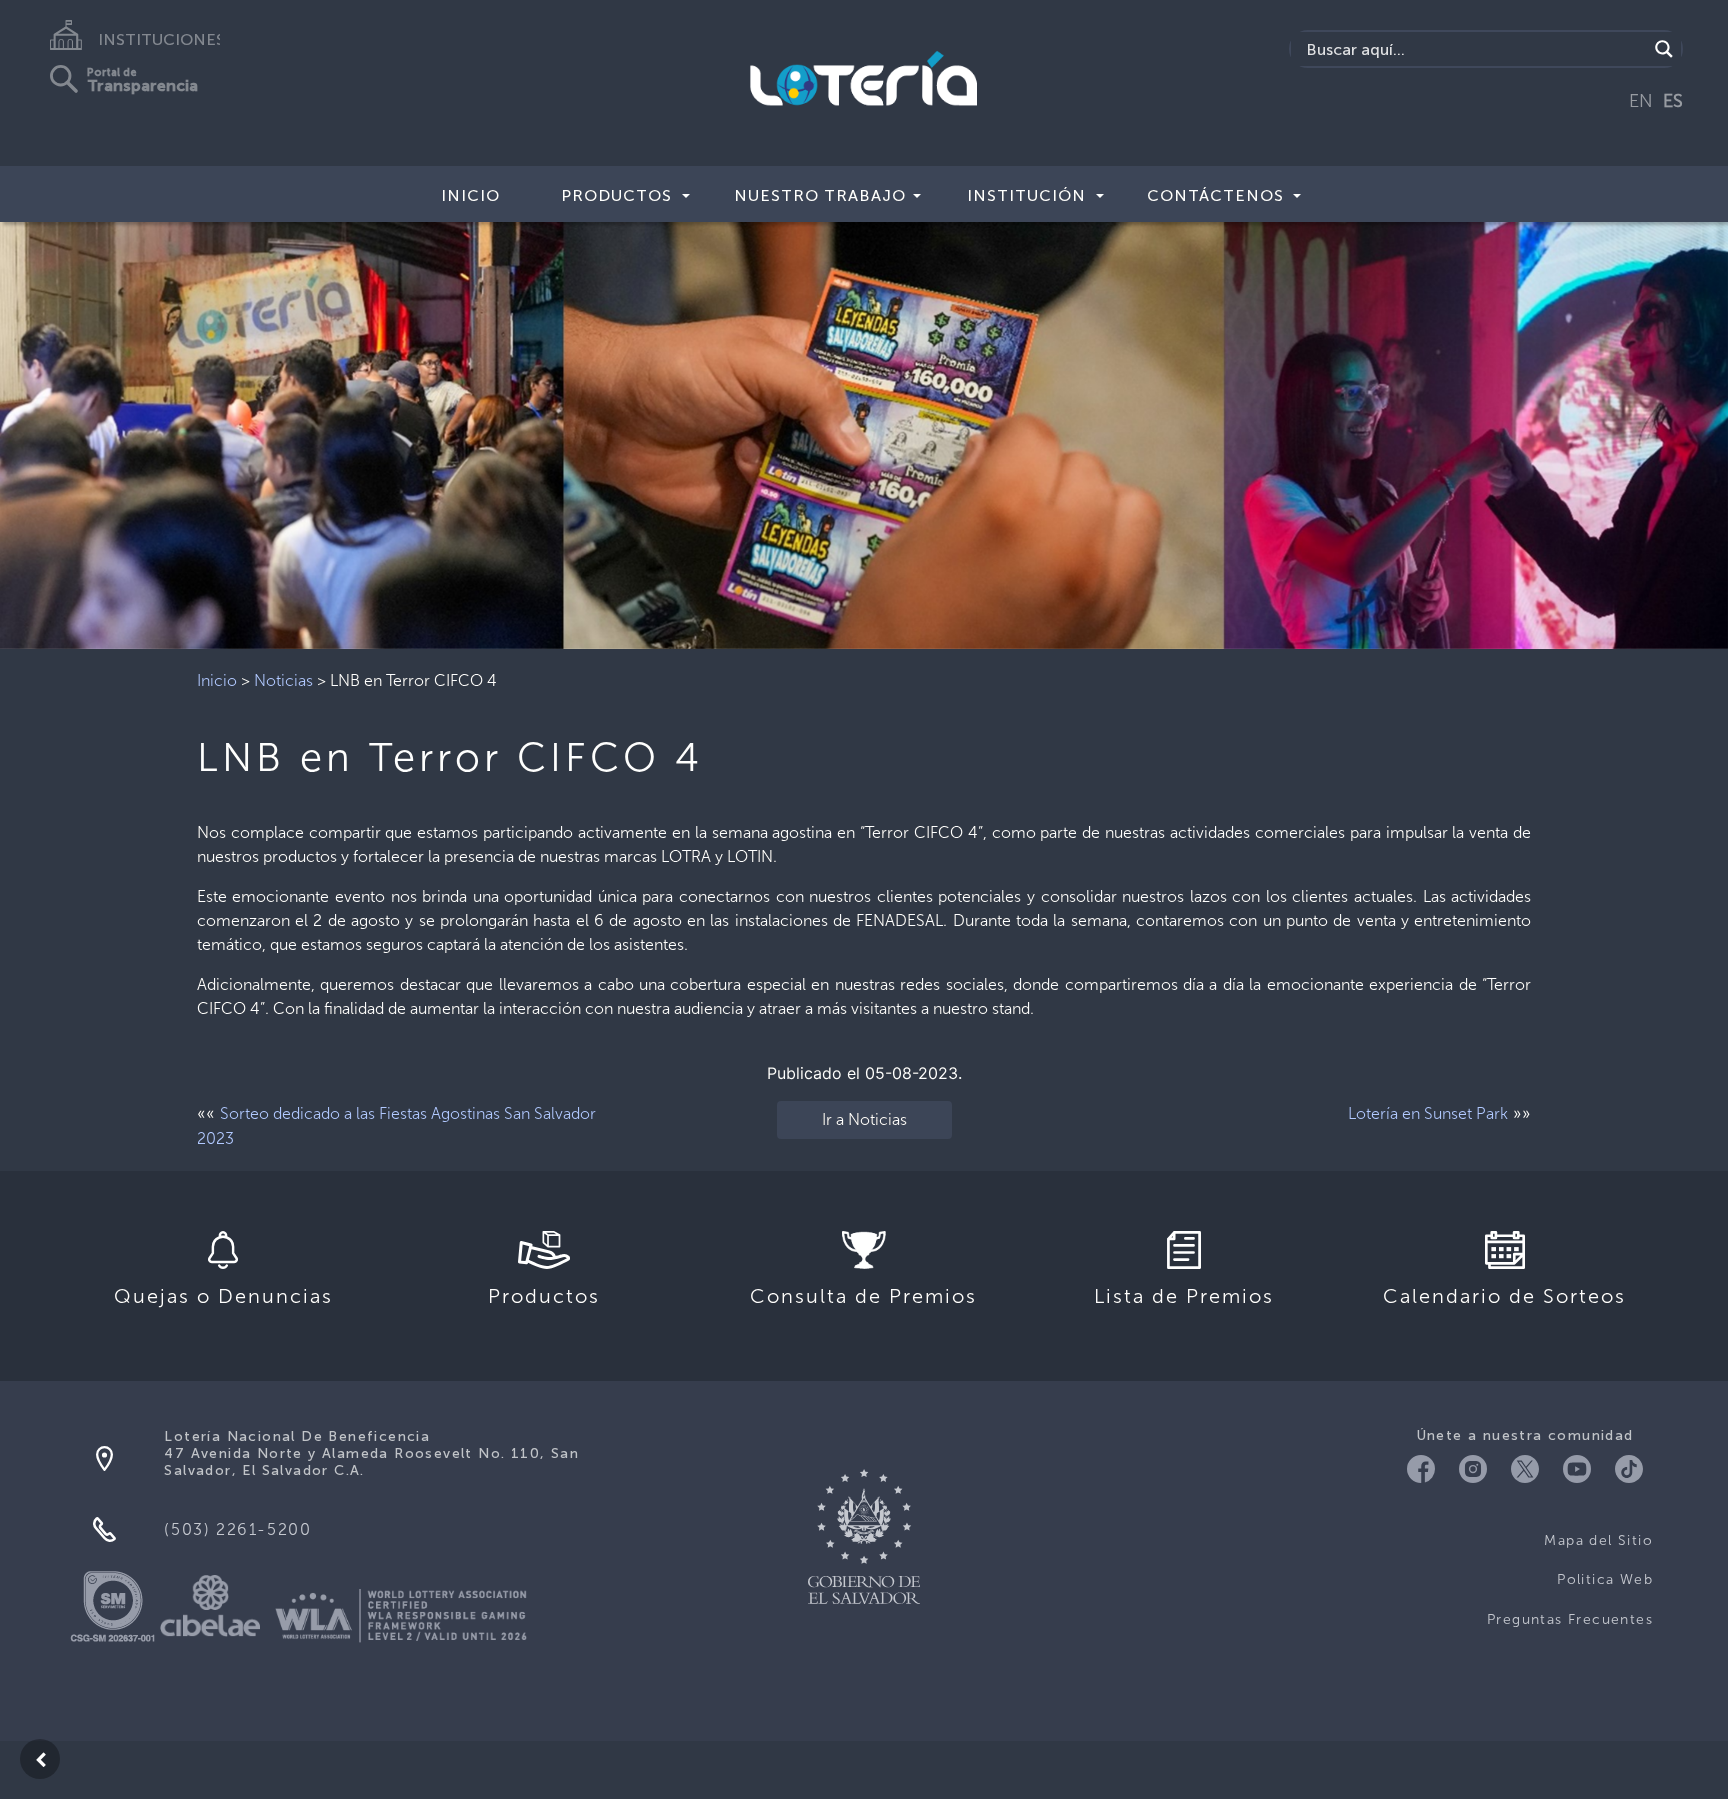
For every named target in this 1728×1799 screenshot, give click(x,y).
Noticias (283, 680)
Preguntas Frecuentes (1570, 1619)
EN (1641, 101)
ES (1673, 101)
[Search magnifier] (1664, 49)
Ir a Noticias (864, 1119)
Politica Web (1605, 1579)
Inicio (470, 195)
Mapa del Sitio (1598, 1540)
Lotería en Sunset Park (1428, 1113)
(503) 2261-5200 (237, 1529)
